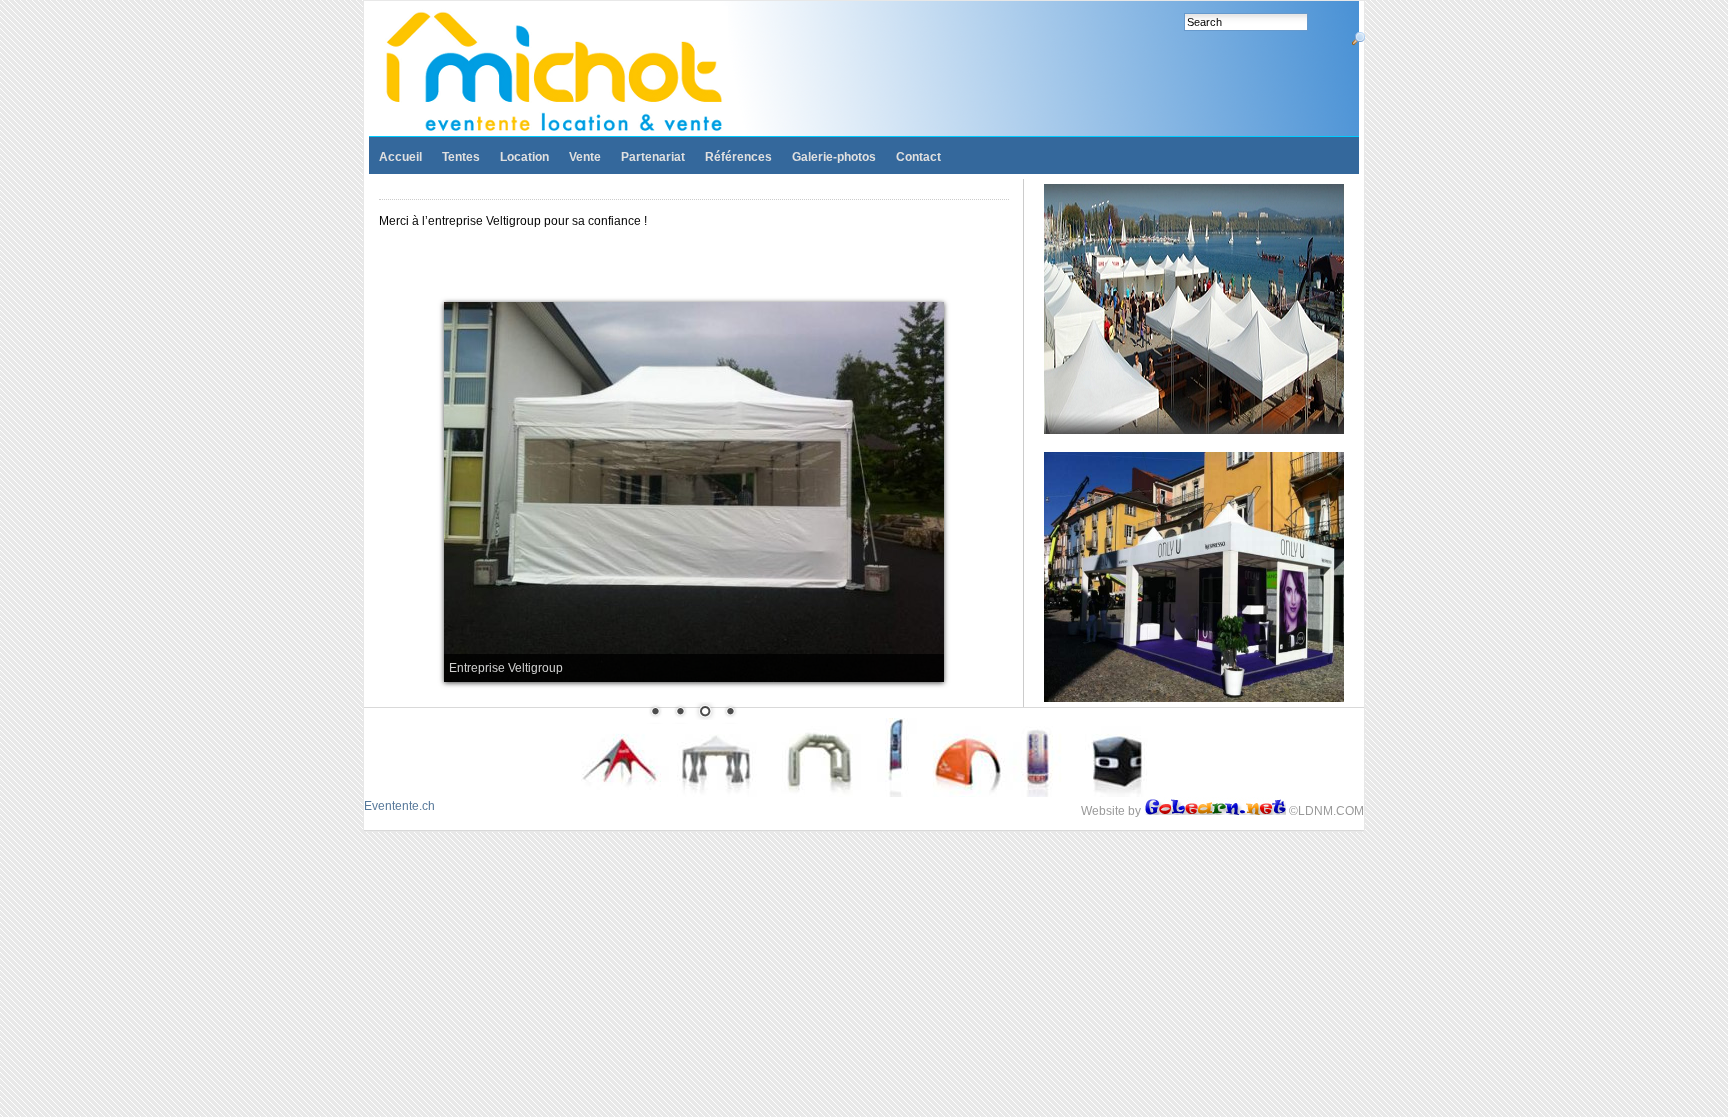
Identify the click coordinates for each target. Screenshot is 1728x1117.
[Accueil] (572, 71)
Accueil (400, 157)
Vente (585, 157)
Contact (918, 157)
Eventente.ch (399, 806)
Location (524, 157)
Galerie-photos (834, 157)
